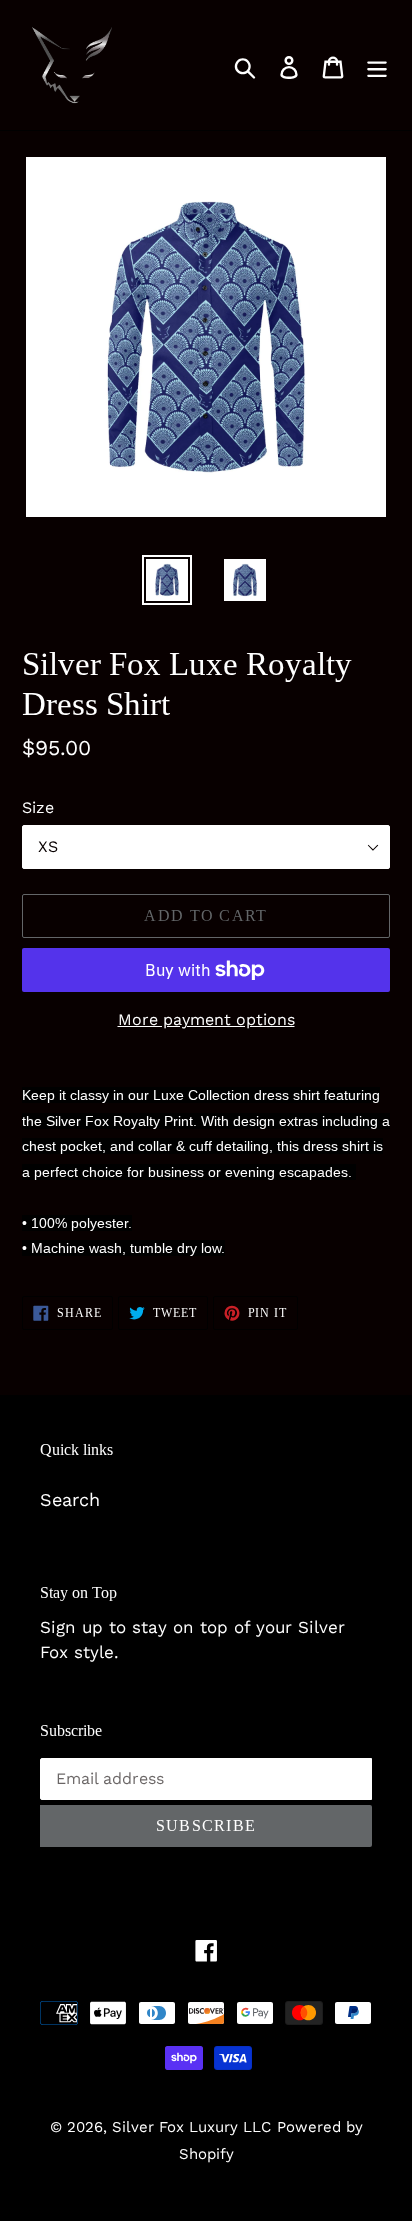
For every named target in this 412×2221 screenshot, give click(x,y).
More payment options (206, 1019)
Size (38, 807)
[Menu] (377, 65)
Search (70, 1499)
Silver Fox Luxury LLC (191, 2127)
